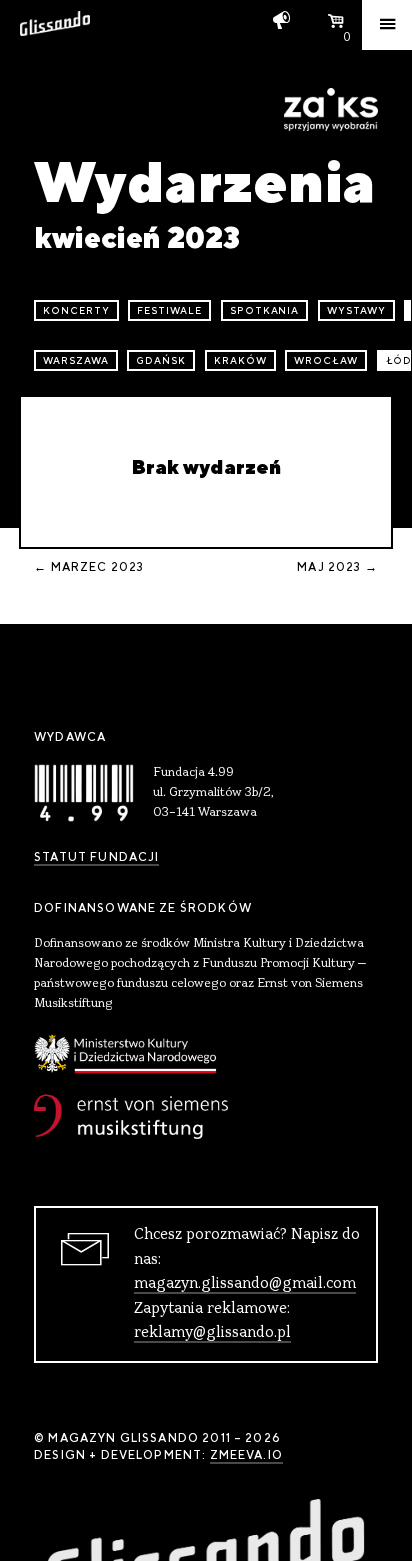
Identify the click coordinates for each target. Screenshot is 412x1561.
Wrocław (326, 360)
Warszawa (76, 360)
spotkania (265, 310)
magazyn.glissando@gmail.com (245, 1284)
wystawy (356, 310)
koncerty (76, 310)
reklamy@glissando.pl (212, 1333)
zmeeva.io (246, 1455)
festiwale (169, 310)
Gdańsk (161, 360)
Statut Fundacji (96, 857)
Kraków (240, 360)
